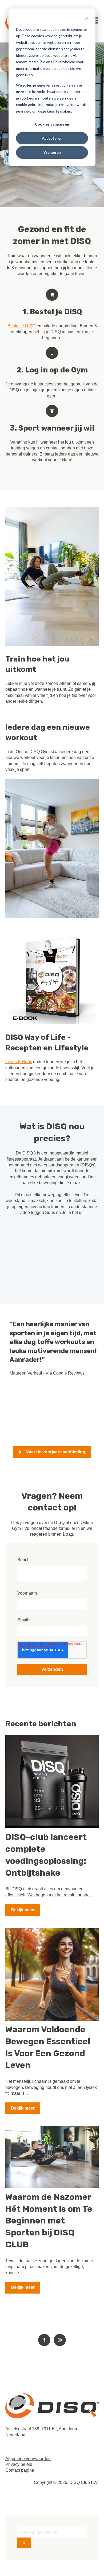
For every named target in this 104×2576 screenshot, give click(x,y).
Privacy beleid (19, 2464)
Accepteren (52, 138)
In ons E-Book (19, 1062)
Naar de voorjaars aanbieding (55, 1452)
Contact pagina (20, 2470)
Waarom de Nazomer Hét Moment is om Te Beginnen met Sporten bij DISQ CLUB (49, 2221)
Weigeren (52, 152)
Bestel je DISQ (21, 326)
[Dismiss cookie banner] (86, 19)
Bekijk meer (23, 1910)
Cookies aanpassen (52, 124)
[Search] (24, 2543)
